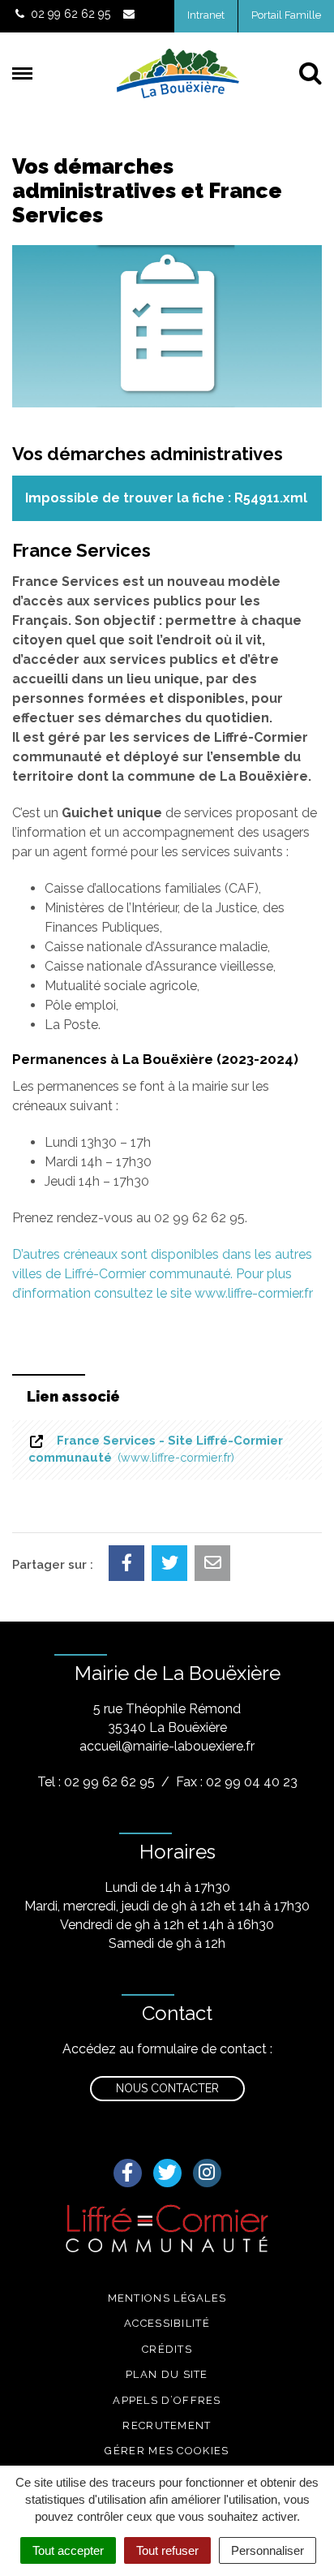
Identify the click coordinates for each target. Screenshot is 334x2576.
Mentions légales (167, 2298)
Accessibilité (167, 2323)
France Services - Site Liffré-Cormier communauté (156, 1449)
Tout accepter (68, 2550)
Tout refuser (167, 2550)
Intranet (206, 15)
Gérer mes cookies (167, 2451)
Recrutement (167, 2425)
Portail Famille (286, 15)
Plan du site (167, 2374)
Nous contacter (167, 2088)
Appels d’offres (167, 2400)
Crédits (167, 2349)
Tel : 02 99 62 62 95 (96, 1782)
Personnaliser (268, 2550)
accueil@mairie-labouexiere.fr (167, 1746)
